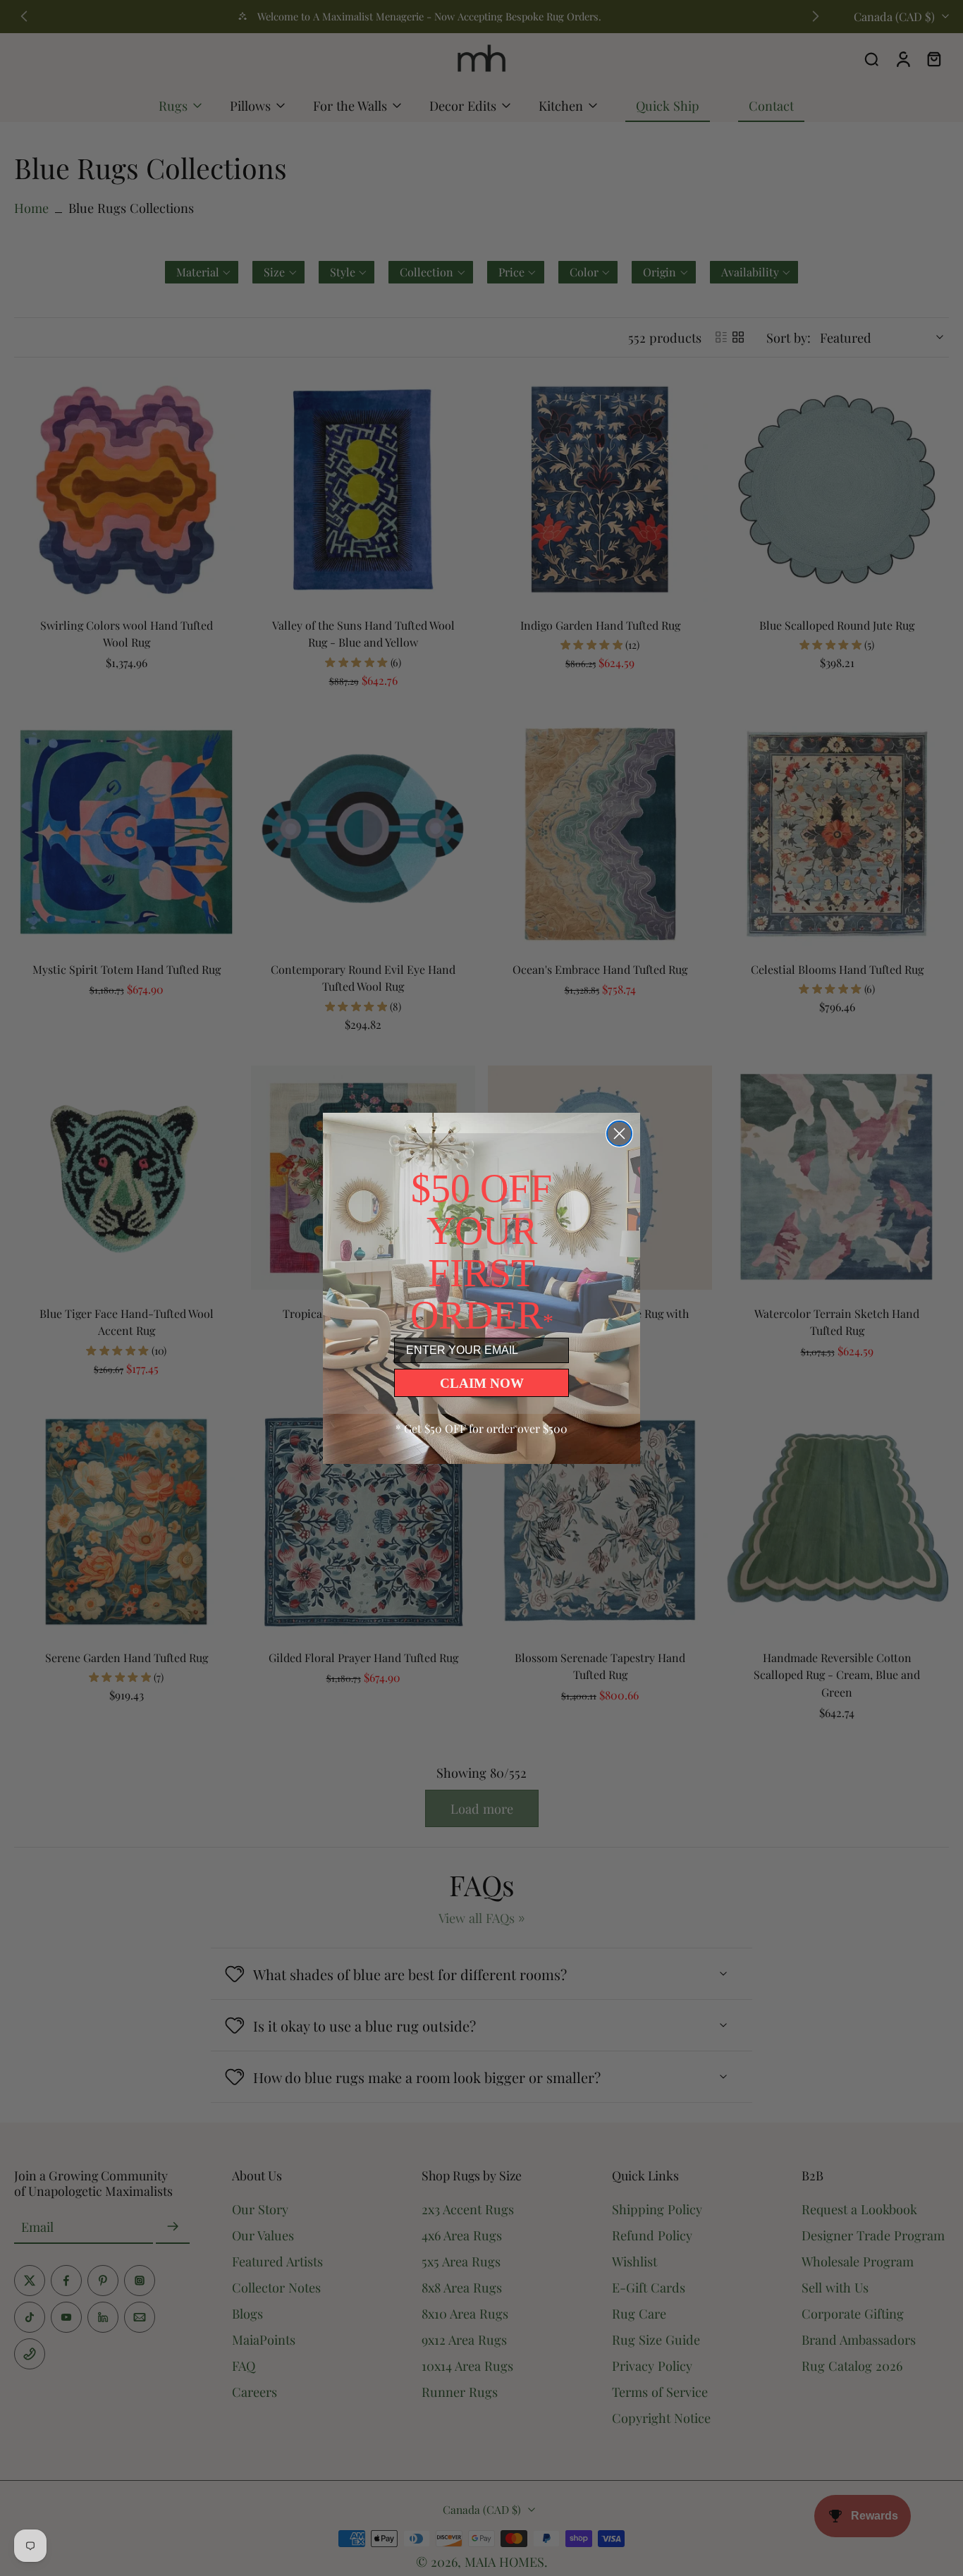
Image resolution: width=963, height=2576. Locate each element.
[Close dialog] (619, 1134)
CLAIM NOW (482, 1383)
